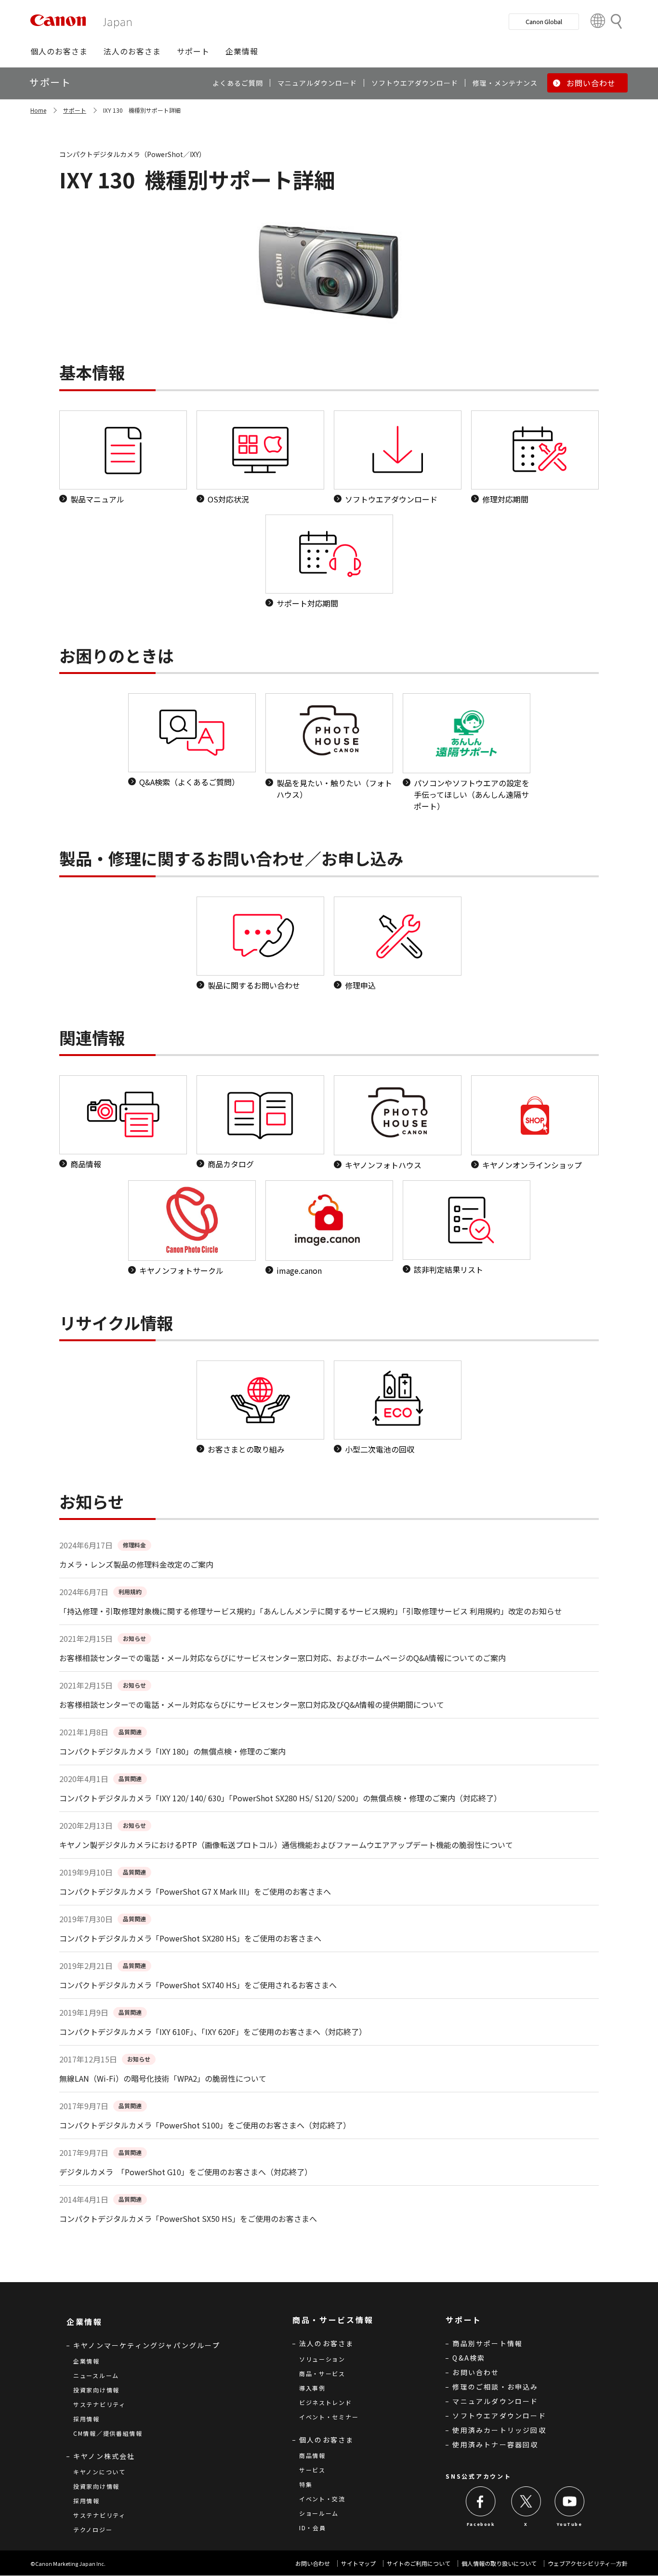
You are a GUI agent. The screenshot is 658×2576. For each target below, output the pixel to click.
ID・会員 (313, 2528)
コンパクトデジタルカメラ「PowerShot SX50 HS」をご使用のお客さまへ (188, 2219)
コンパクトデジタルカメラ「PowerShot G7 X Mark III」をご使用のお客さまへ (195, 1891)
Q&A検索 (469, 2358)
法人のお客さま (326, 2343)
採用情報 (86, 2419)
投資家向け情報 (96, 2390)
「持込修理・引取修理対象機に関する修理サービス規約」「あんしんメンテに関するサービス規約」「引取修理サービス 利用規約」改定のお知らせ (311, 1611)
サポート (75, 110)
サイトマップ (358, 2563)
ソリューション (322, 2359)
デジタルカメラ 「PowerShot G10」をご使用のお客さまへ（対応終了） (186, 2172)
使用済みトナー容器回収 (495, 2444)
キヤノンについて (99, 2472)
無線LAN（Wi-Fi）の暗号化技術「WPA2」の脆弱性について (163, 2078)
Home (38, 110)
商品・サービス (322, 2373)
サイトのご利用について (419, 2563)
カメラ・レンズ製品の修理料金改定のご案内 (136, 1564)
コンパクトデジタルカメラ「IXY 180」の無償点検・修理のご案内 (172, 1751)
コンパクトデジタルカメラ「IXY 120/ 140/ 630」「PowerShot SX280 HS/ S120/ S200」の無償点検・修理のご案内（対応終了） (280, 1798)
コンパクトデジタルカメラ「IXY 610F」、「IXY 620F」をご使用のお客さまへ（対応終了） (213, 2032)
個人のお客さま (326, 2440)
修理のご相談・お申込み (495, 2387)
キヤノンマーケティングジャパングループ (147, 2345)
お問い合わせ (476, 2372)
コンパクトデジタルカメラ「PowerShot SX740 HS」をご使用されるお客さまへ (198, 1985)
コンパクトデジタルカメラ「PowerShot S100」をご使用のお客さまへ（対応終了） (205, 2125)
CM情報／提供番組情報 (108, 2433)
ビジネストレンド (326, 2402)
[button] (59, 51)
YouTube (569, 2524)
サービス (312, 2470)
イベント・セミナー (329, 2417)
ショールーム (319, 2513)
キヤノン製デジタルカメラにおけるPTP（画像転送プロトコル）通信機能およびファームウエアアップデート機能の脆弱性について (286, 1845)
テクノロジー (93, 2530)
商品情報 (312, 2455)
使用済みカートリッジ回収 (499, 2430)
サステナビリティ (99, 2404)
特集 (306, 2484)
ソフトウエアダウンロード (499, 2416)
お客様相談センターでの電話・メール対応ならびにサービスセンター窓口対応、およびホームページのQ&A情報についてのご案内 (283, 1658)
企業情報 (86, 2361)
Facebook (481, 2524)
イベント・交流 (322, 2499)
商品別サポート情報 (487, 2343)
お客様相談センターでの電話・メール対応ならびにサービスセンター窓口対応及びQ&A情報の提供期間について (252, 1704)
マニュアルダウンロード (495, 2401)
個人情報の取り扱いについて (499, 2563)
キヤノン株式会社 (104, 2456)
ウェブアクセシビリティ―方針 (588, 2563)
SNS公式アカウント (478, 2476)
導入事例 (312, 2388)
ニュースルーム (96, 2375)
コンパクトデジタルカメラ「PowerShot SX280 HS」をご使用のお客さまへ (190, 1938)
